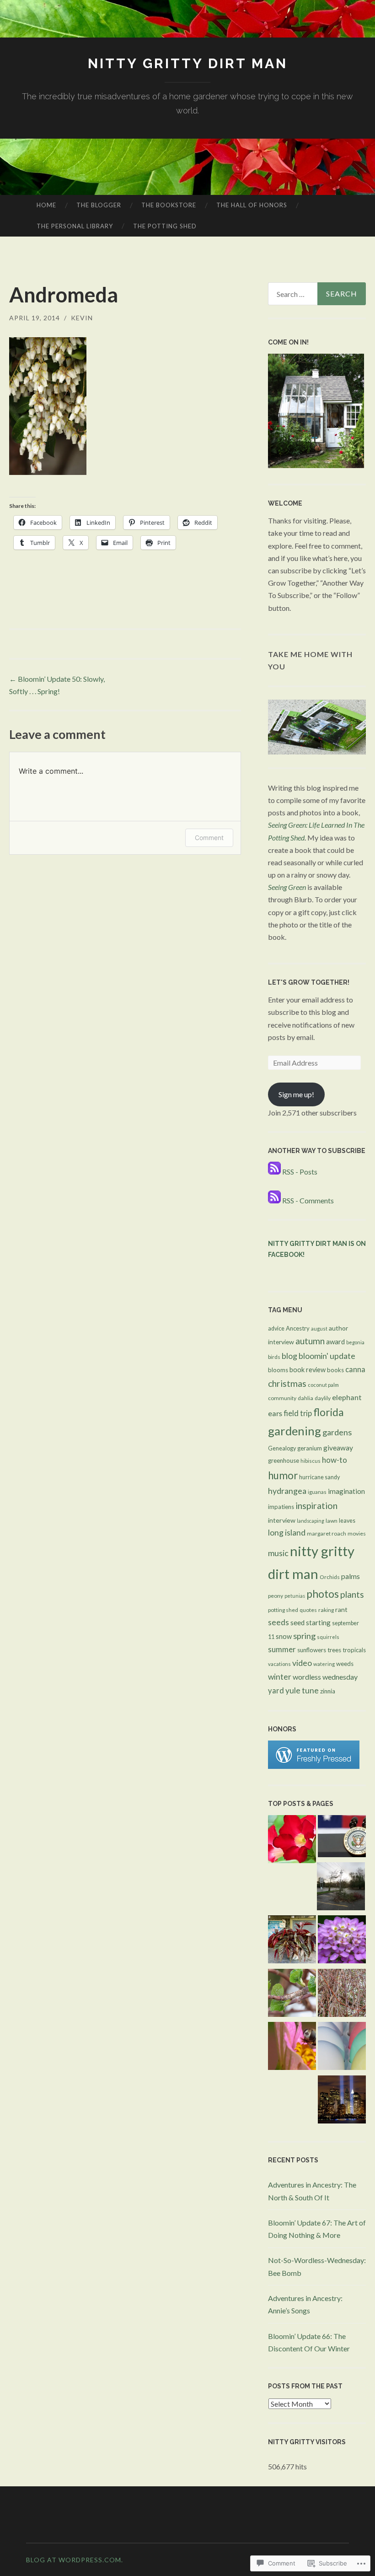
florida (329, 1412)
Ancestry (298, 1328)
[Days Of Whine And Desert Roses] (292, 1841)
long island (287, 1533)
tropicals (354, 1650)
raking (326, 1610)
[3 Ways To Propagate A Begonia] (292, 1941)
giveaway (338, 1448)
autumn (310, 1341)
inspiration (316, 1506)
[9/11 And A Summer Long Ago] (342, 2101)
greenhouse (284, 1460)
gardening (295, 1431)
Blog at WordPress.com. (75, 2560)
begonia (355, 1342)
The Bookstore (169, 205)
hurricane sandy (319, 1477)
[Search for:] (317, 294)
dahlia (305, 1398)
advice (276, 1328)
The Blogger (99, 205)
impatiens (281, 1507)
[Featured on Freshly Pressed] (314, 1766)
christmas (287, 1383)
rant (341, 1609)
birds (274, 1357)
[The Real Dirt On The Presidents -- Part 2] (342, 1838)
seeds (279, 1622)
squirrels (328, 1637)
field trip (298, 1413)
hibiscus (311, 1461)
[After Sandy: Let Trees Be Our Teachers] (341, 1888)
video (302, 1663)
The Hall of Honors (252, 205)
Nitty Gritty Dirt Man (188, 63)
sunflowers (312, 1650)
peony (276, 1596)
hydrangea (287, 1491)
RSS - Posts (300, 1172)
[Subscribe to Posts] (274, 1172)
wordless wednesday (325, 1677)
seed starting (311, 1622)
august (319, 1328)
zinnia (328, 1691)
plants (352, 1594)
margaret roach (327, 1533)
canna (355, 1369)
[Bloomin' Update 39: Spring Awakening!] (292, 1994)
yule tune (302, 1690)
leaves (347, 1521)
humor (283, 1475)
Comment (209, 838)
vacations (279, 1664)
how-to (335, 1460)
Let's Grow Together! (309, 982)
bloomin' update (327, 1356)
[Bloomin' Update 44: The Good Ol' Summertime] (342, 1941)
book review (308, 1370)
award (335, 1342)
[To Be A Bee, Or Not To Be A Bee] (292, 2048)
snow (284, 1636)
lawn (332, 1521)
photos (323, 1594)
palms (351, 1576)
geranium (310, 1448)
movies (357, 1533)
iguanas (317, 1492)
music (278, 1553)
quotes (308, 1610)
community (282, 1398)
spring (304, 1636)
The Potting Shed (165, 226)
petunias (295, 1596)
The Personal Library (75, 226)
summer (282, 1649)
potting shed (283, 1610)
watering (324, 1664)
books (335, 1370)
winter (280, 1677)
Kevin (82, 318)
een (301, 887)
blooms (278, 1370)
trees (334, 1650)
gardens (337, 1432)
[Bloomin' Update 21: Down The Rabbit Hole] (342, 2048)
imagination (346, 1491)
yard (276, 1691)
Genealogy (282, 1448)
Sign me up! (296, 1094)
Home (46, 205)
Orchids (330, 1577)
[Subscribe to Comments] (274, 1200)
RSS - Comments (308, 1200)
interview (282, 1520)
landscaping (311, 1521)
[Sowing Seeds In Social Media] (342, 1994)
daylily (323, 1398)
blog (289, 1356)
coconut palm (323, 1385)
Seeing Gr (282, 887)
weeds (345, 1664)
